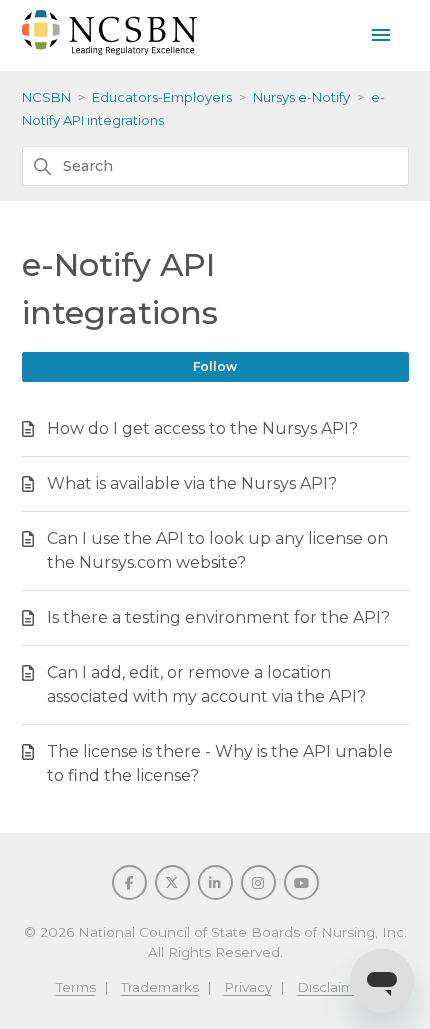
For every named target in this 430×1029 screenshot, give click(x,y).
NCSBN (46, 97)
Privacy (248, 987)
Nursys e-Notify (301, 97)
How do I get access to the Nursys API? (202, 428)
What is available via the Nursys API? (192, 483)
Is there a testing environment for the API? (218, 617)
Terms (76, 987)
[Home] (109, 49)
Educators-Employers (162, 97)
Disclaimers (336, 987)
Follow (215, 366)
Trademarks (160, 987)
